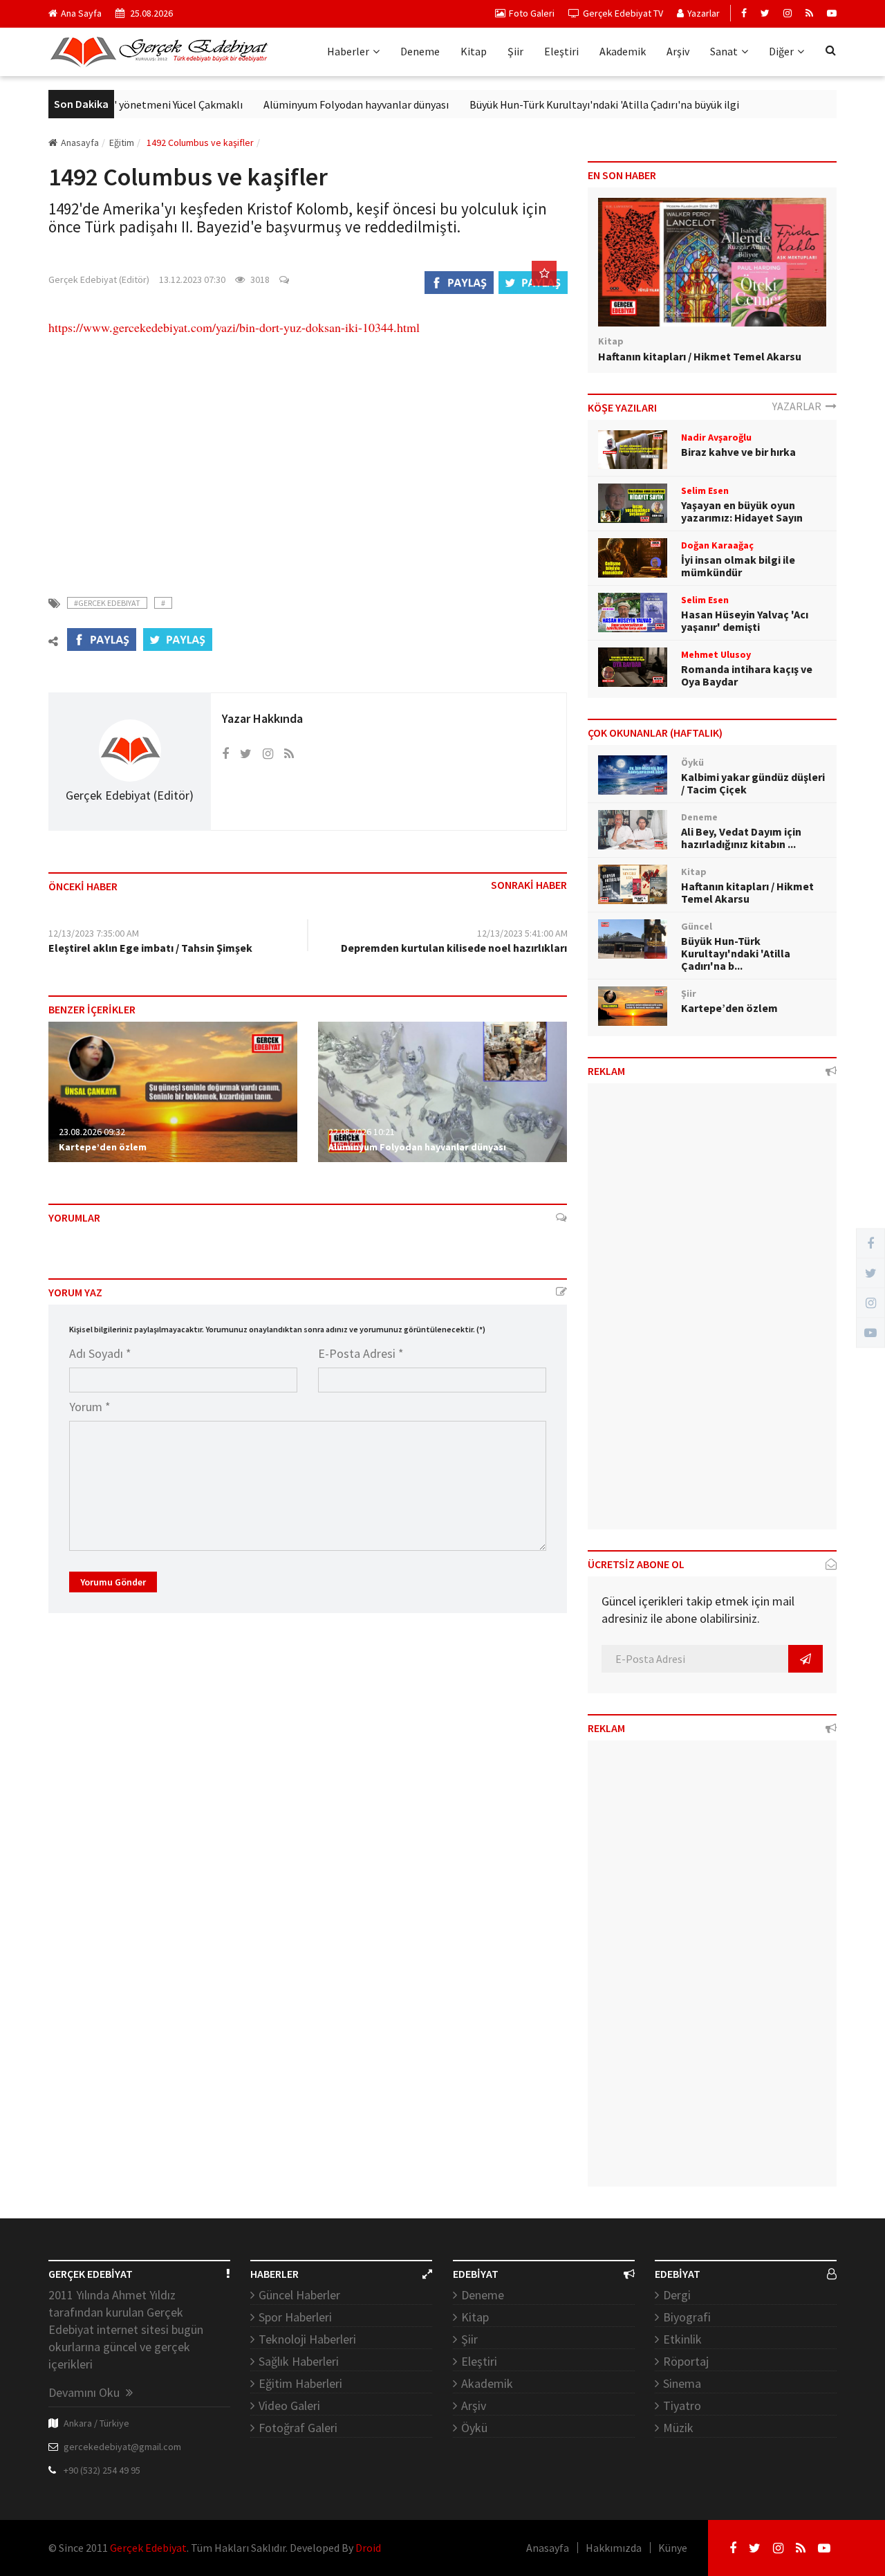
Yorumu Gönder (113, 1582)
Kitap (474, 51)
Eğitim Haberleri (300, 2383)
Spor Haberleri (295, 2317)
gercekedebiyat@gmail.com (122, 2447)
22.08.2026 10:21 (362, 1132)
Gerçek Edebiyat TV (623, 13)
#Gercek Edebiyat (107, 603)
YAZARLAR (799, 406)
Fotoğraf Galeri (298, 2428)
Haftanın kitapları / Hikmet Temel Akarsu (700, 356)
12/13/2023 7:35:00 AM (94, 933)
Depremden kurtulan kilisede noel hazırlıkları (454, 948)
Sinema (682, 2383)
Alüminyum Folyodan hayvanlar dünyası (312, 104)
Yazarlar (704, 13)
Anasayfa (80, 142)
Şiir (515, 51)
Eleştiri (561, 51)
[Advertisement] (308, 457)
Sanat (724, 51)
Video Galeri (289, 2405)
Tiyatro (682, 2405)
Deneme (420, 51)
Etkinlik (682, 2339)
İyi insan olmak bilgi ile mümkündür (738, 566)
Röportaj (686, 2361)
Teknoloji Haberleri (307, 2339)
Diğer (781, 51)
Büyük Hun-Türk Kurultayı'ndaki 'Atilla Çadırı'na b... (736, 953)
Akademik (623, 51)
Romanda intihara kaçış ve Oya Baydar (747, 675)
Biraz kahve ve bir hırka (738, 452)
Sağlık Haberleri (299, 2361)
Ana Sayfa (81, 13)
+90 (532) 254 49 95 (102, 2470)
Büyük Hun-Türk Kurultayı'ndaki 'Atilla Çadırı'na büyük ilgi (560, 104)
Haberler (348, 51)
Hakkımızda (614, 2548)
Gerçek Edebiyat (148, 2548)
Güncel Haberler (299, 2295)
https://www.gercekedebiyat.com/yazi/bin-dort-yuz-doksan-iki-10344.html (234, 327)
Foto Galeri (532, 13)
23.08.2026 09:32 (92, 1132)
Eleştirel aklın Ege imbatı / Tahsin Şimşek (150, 948)
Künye (673, 2548)
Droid (368, 2548)
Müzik (678, 2428)
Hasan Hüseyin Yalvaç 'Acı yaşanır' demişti (745, 620)
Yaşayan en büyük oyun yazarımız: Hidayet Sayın (742, 511)
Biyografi (687, 2317)
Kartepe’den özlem (103, 1147)
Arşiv (678, 51)
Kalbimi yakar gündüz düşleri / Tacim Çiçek (753, 783)
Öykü (474, 2428)
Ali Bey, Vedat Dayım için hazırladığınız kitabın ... (741, 838)
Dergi (677, 2295)
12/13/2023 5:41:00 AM (522, 933)
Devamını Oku (85, 2392)
